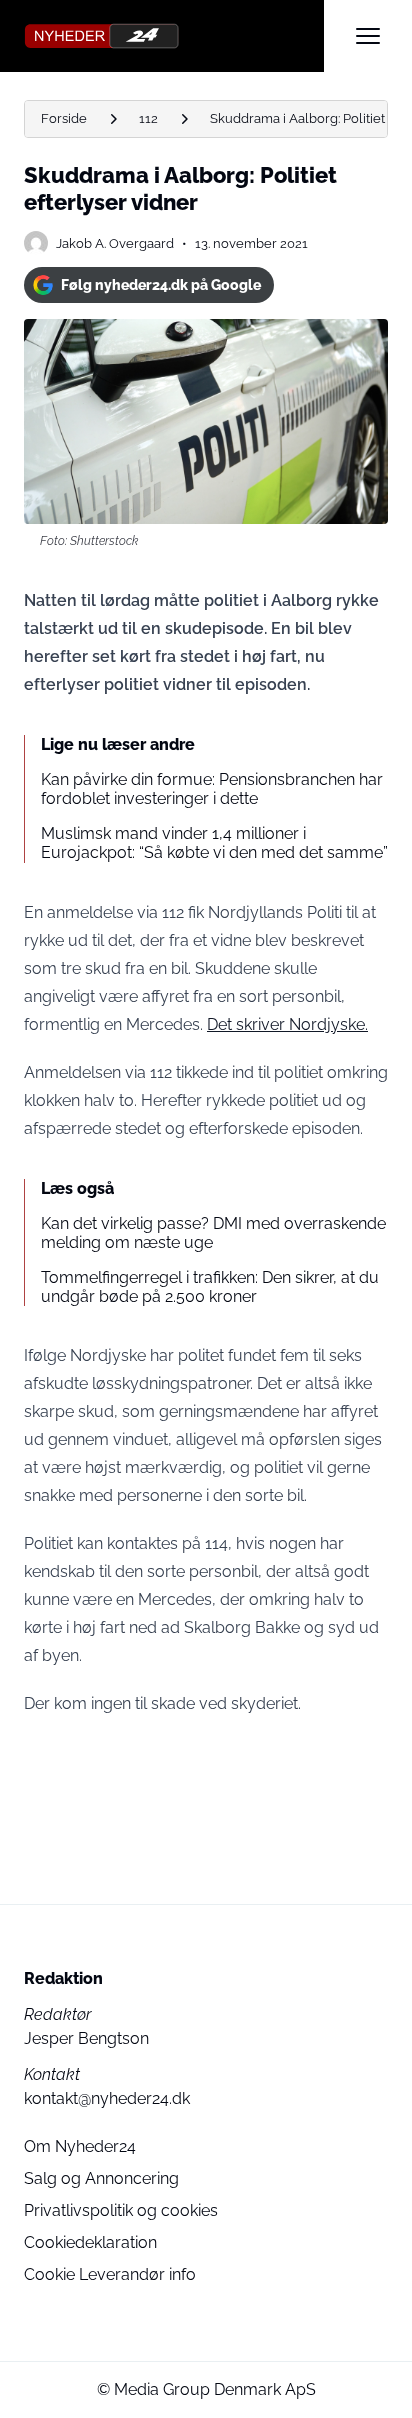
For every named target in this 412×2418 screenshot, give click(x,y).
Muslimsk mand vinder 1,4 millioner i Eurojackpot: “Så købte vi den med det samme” (214, 843)
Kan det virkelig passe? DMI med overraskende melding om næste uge (213, 1233)
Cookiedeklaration (90, 2242)
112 (148, 118)
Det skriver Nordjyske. (287, 1024)
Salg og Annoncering (101, 2178)
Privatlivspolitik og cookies (121, 2210)
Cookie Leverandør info (110, 2274)
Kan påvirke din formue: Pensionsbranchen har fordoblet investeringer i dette (212, 789)
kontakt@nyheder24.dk (107, 2098)
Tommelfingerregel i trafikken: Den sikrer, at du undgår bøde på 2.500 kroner (210, 1287)
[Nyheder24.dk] (174, 36)
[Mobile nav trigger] (368, 36)
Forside (64, 118)
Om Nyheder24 (80, 2146)
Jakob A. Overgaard (115, 243)
